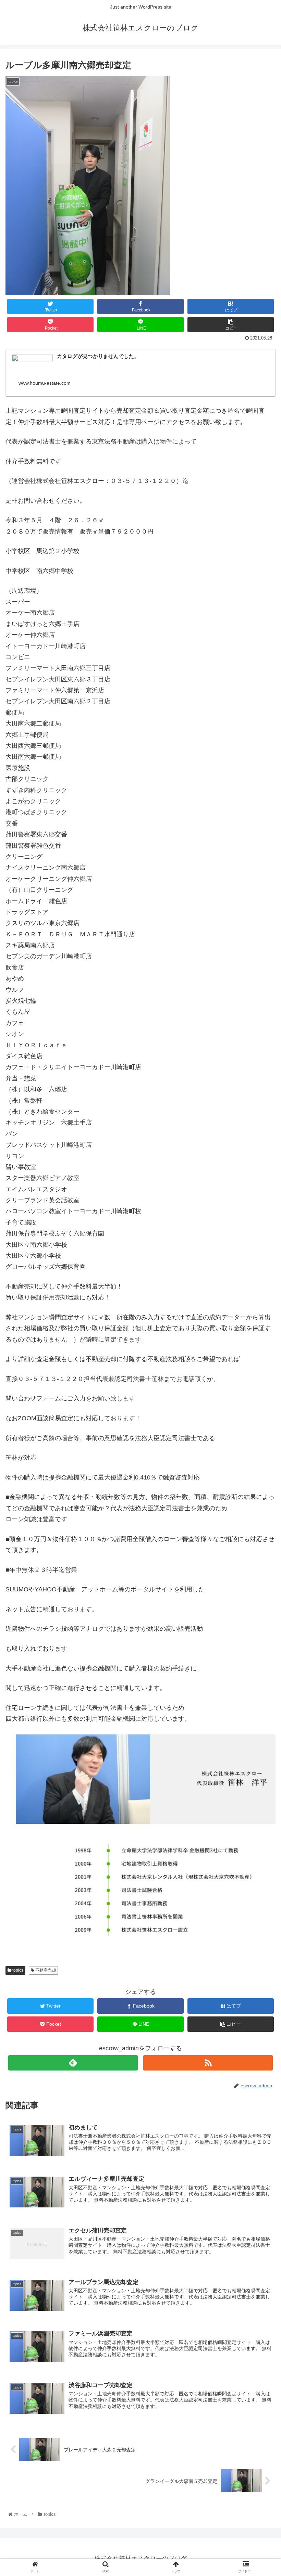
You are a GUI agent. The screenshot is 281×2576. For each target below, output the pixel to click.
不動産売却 (45, 1970)
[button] (260, 1349)
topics (17, 1970)
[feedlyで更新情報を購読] (73, 2063)
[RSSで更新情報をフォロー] (208, 2063)
